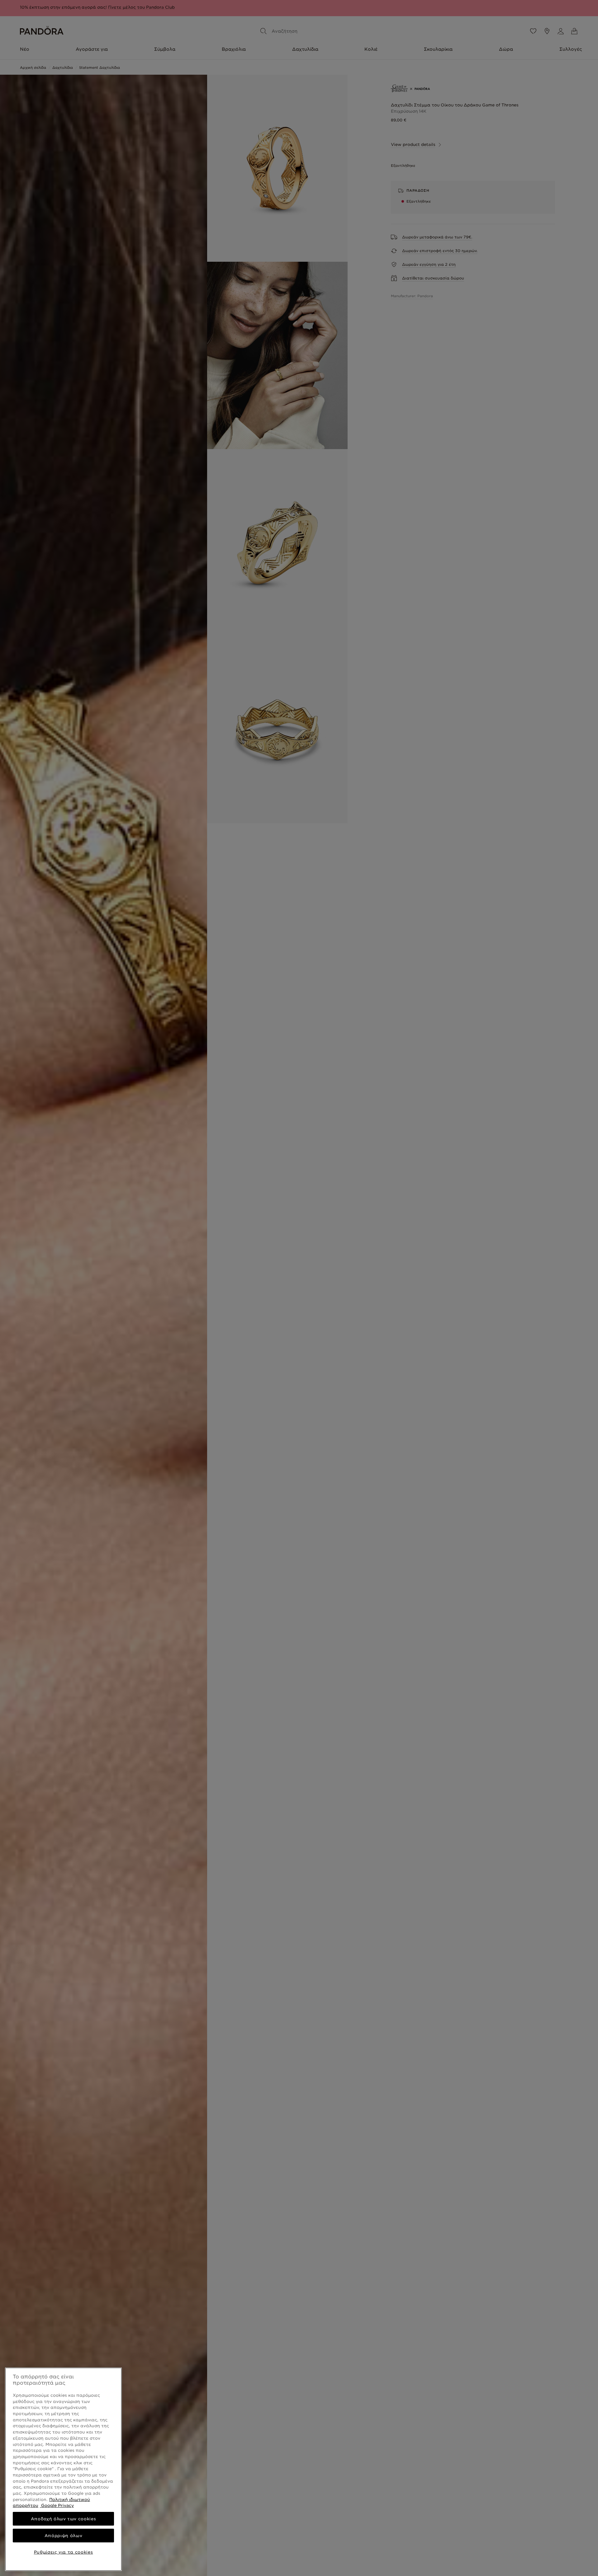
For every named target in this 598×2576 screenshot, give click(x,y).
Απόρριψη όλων (64, 2536)
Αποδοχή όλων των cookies (64, 2519)
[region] (63, 2469)
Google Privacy (57, 2505)
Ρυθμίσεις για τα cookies (64, 2552)
